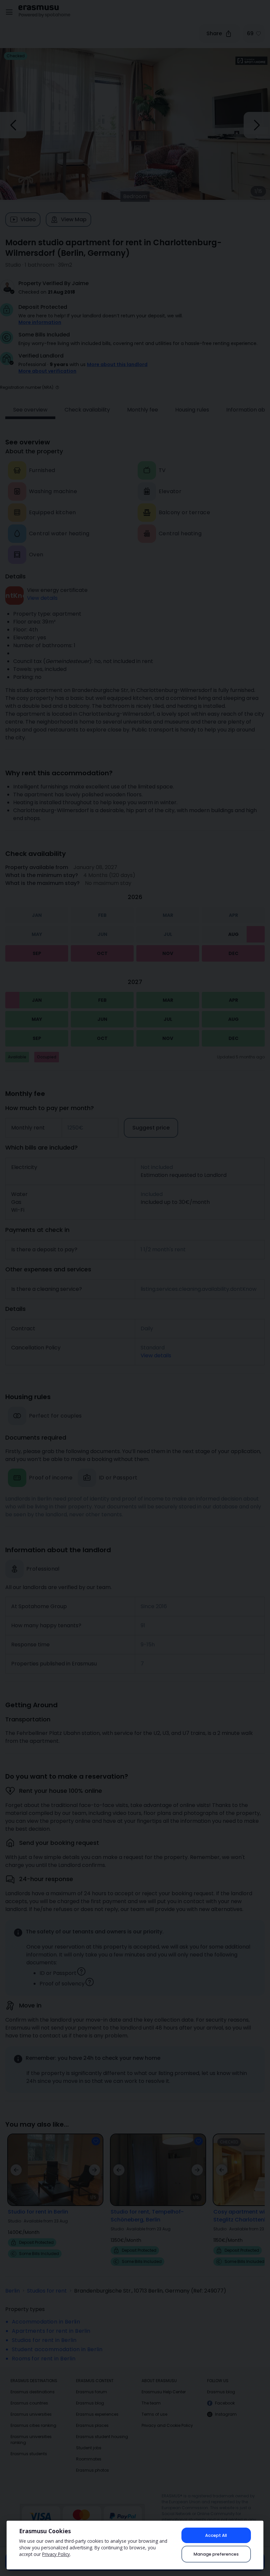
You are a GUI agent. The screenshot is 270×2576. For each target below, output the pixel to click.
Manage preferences (216, 2554)
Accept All (216, 2535)
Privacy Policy (56, 2554)
